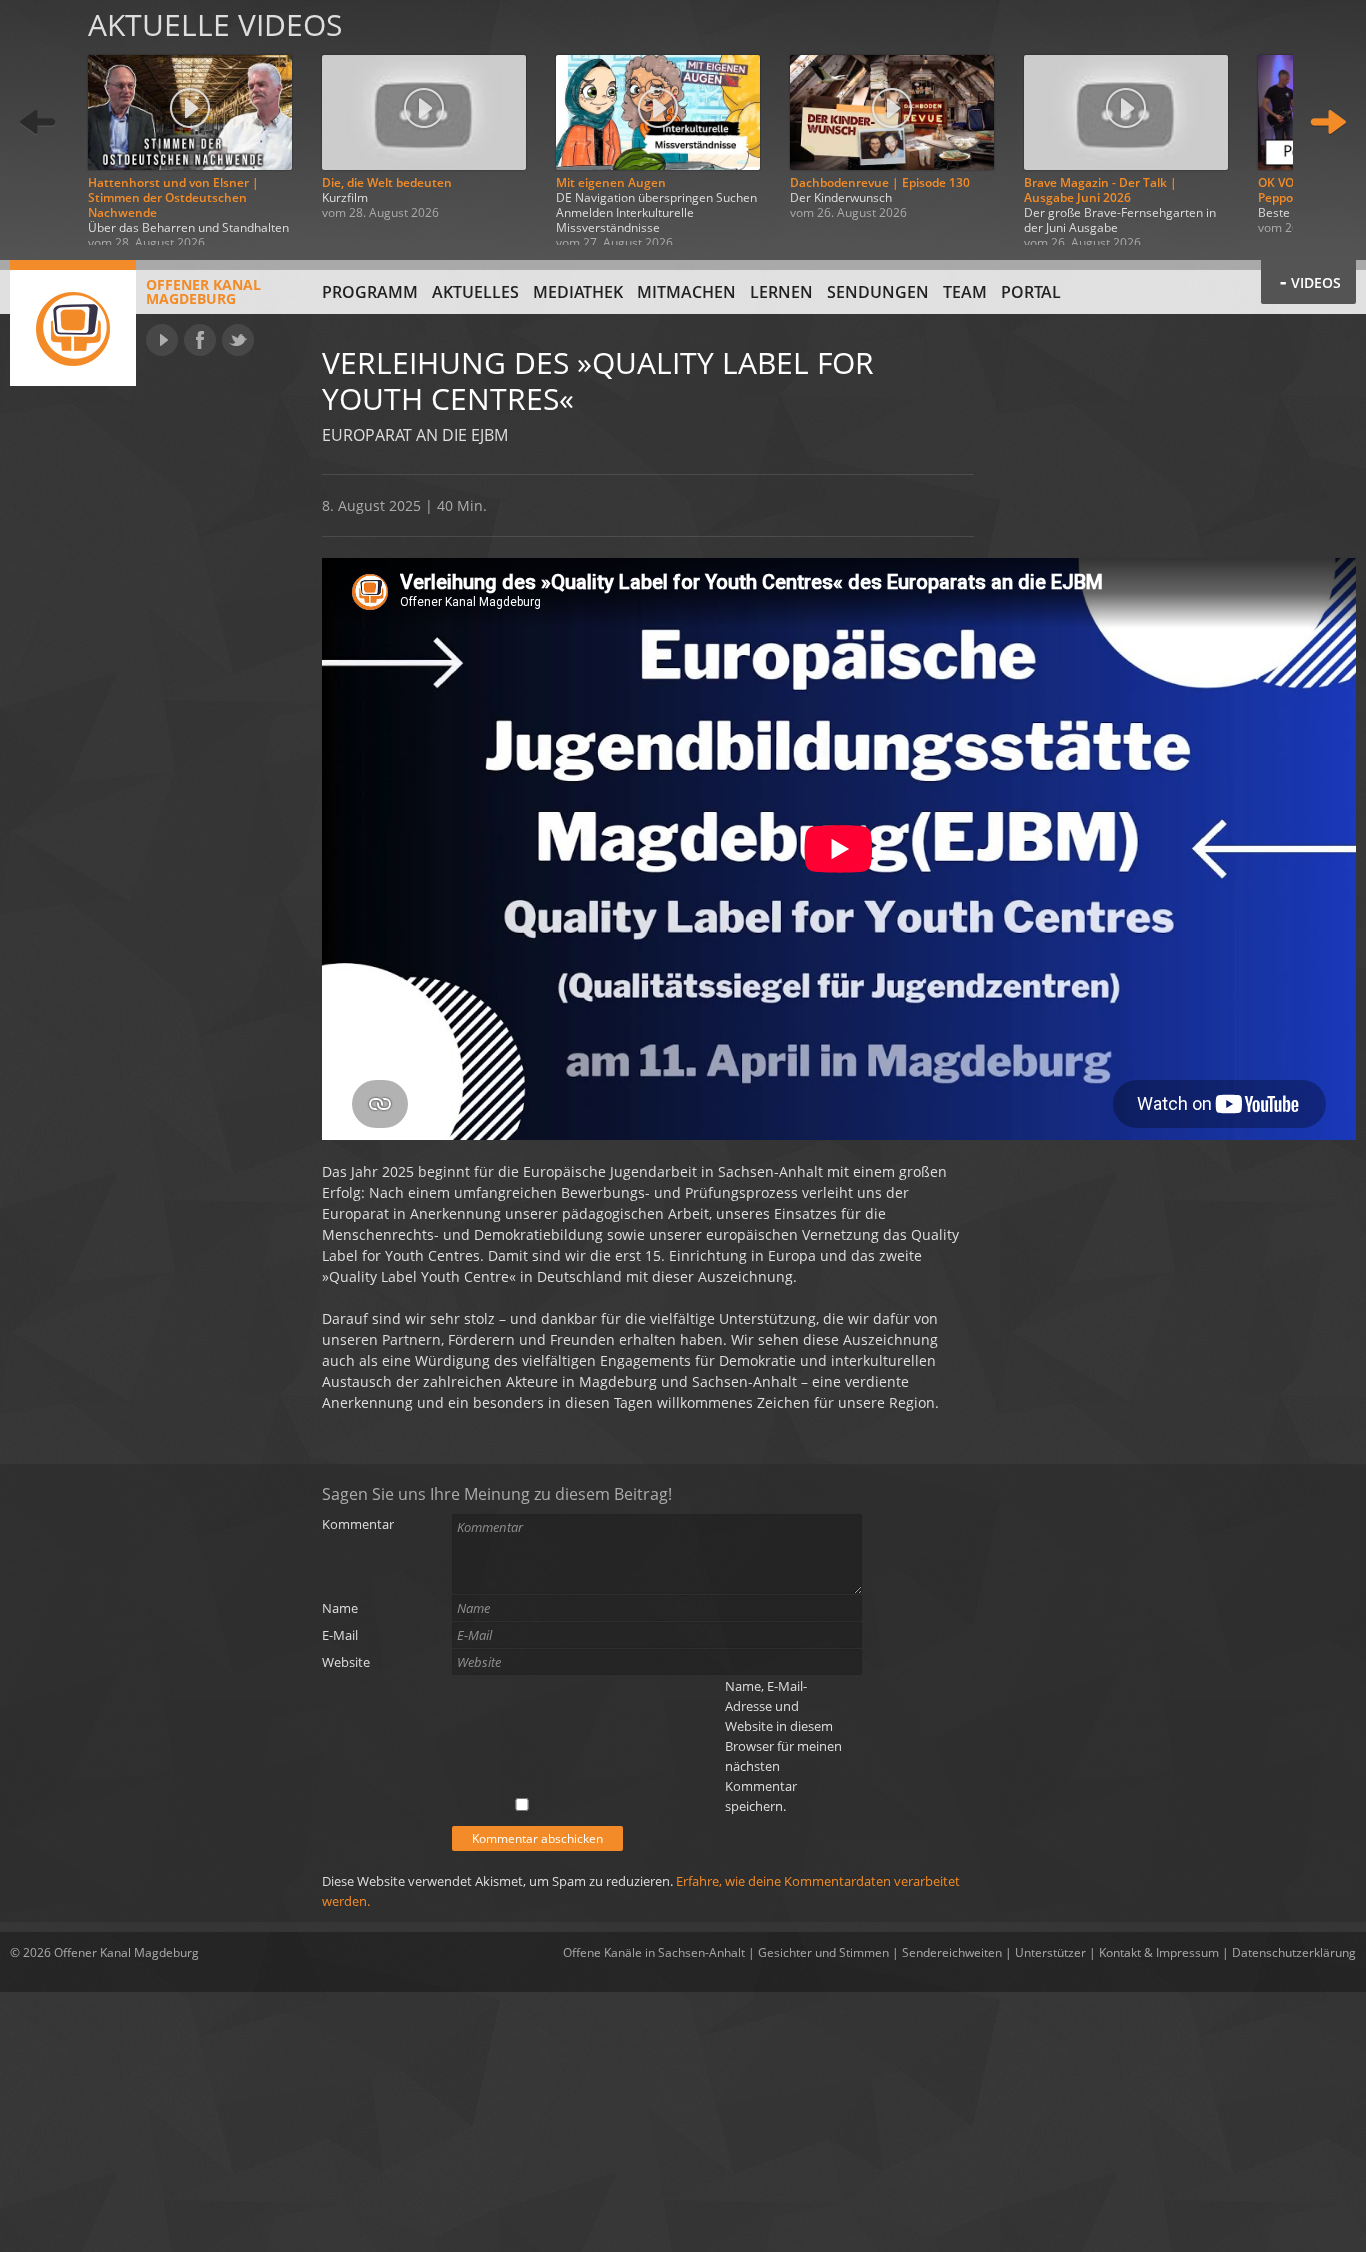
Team (965, 292)
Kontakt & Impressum (1159, 1952)
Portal (1031, 292)
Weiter (1328, 122)
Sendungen (878, 292)
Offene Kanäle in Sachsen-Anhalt (654, 1952)
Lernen (781, 292)
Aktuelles (475, 292)
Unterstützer (1050, 1952)
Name (340, 1608)
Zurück (38, 122)
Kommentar (358, 1524)
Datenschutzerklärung (1294, 1952)
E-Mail (340, 1635)
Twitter (238, 340)
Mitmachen (686, 292)
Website (346, 1662)
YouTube (162, 340)
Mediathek (578, 292)
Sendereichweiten (952, 1952)
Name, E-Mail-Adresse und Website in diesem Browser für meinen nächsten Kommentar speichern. (783, 1746)
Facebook (200, 340)
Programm (370, 292)
